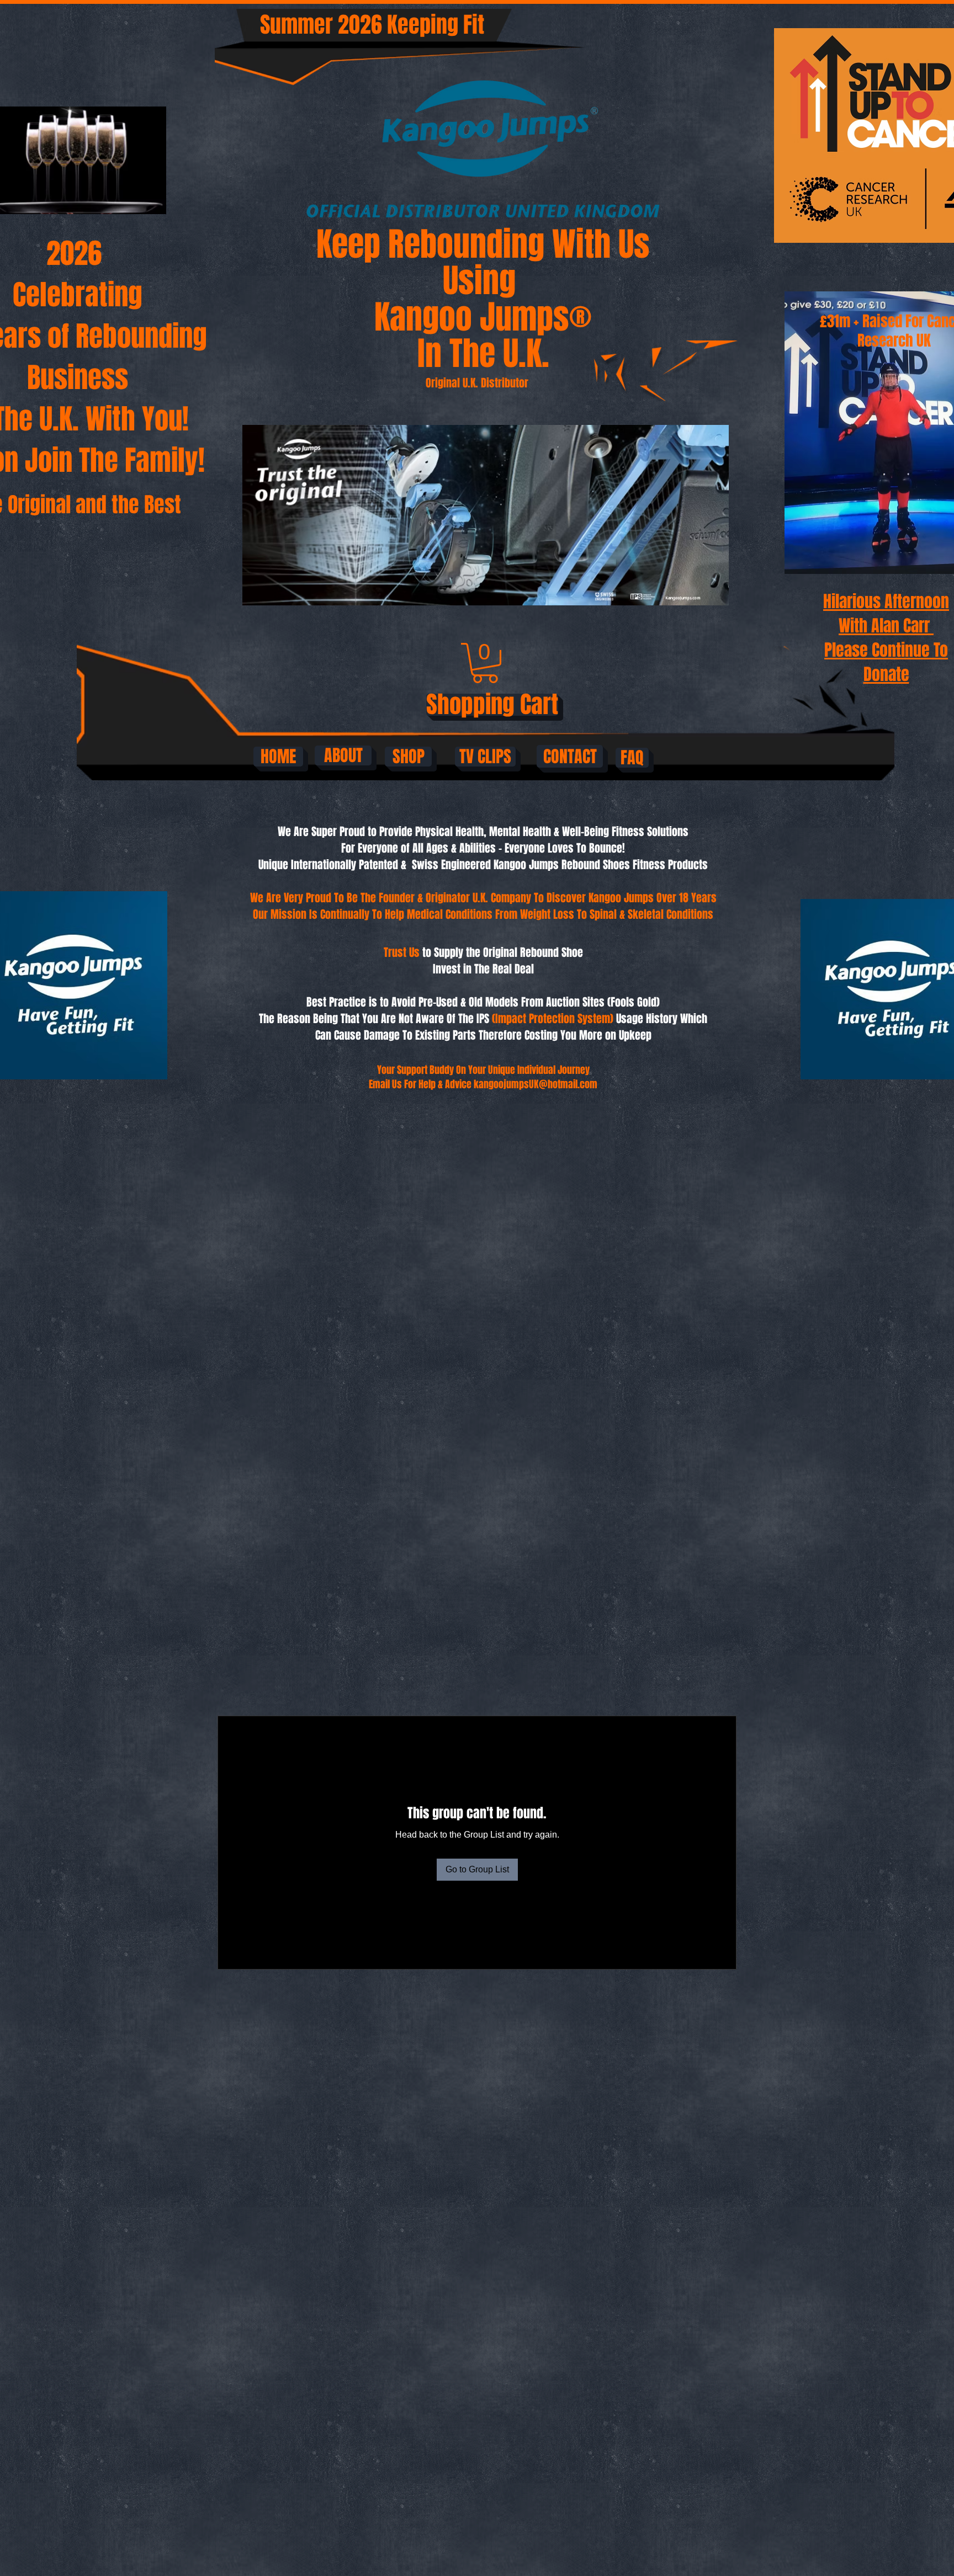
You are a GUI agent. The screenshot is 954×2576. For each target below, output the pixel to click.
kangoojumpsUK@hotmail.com (536, 1084)
